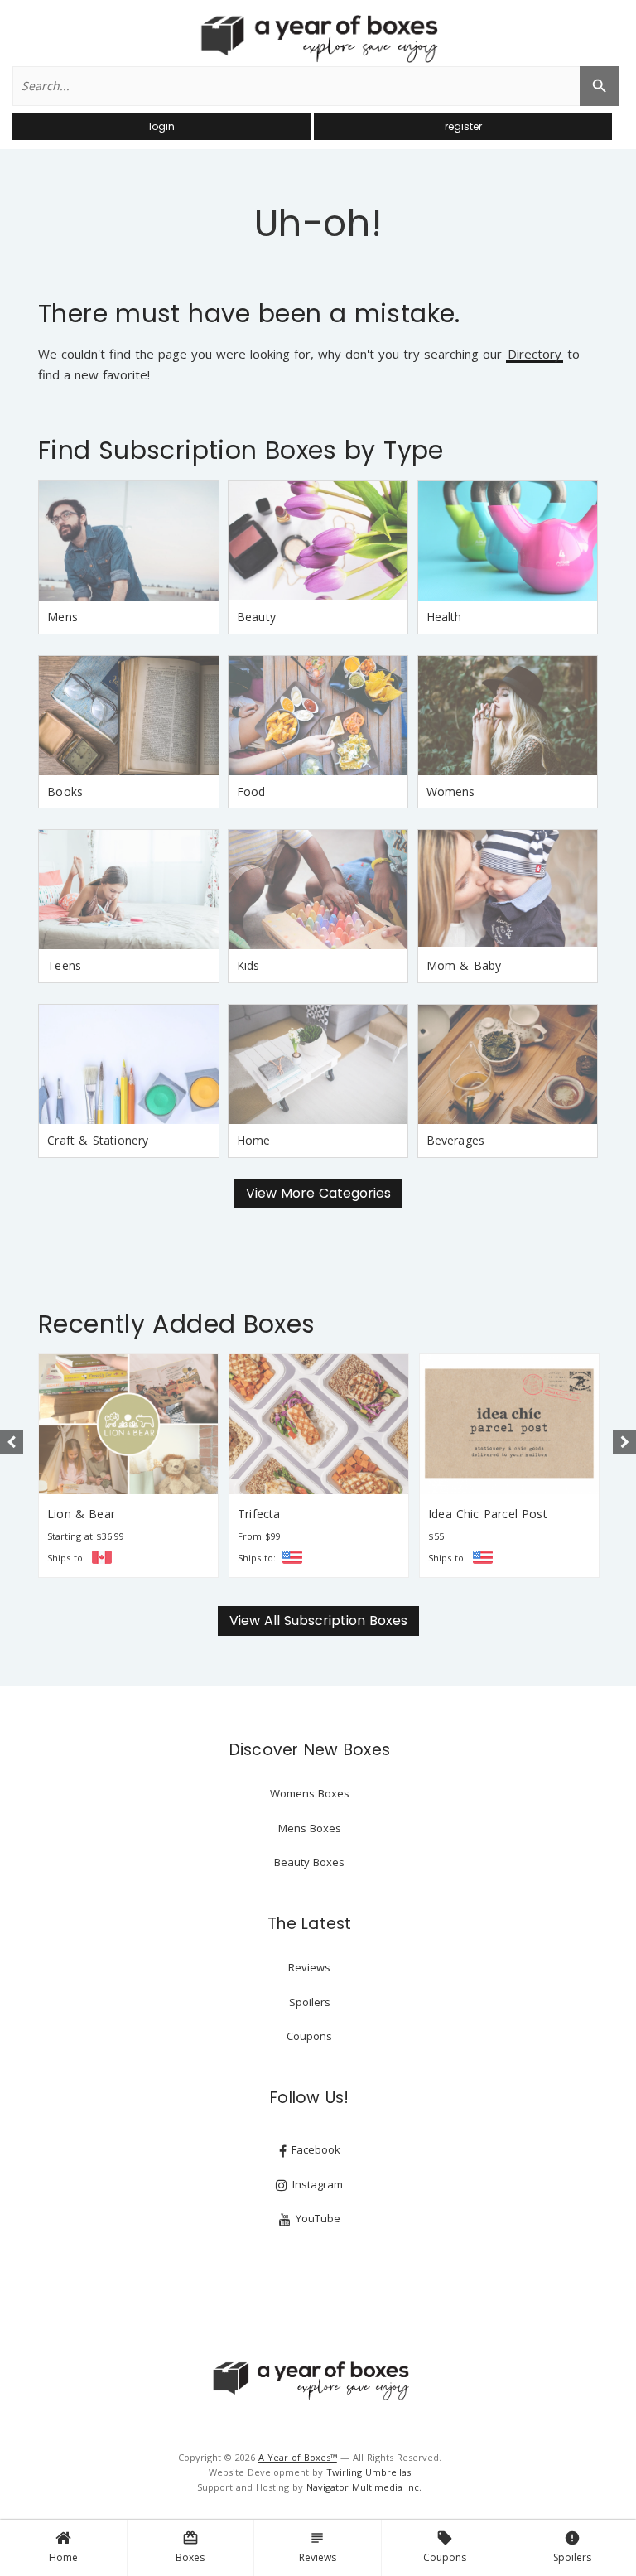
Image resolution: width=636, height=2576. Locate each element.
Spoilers (572, 2547)
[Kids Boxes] (318, 890)
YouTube (316, 2218)
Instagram (316, 2184)
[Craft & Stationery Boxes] (128, 1064)
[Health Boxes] (508, 541)
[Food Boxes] (318, 716)
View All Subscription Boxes (318, 1621)
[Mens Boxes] (128, 541)
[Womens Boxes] (508, 716)
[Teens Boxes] (128, 890)
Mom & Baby (464, 965)
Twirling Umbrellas (369, 2472)
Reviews (318, 2547)
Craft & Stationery (98, 1140)
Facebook (314, 2149)
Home (63, 2557)
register (463, 126)
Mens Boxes (310, 1828)
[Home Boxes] (318, 1064)
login (162, 126)
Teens (64, 965)
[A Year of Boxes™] (318, 38)
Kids (248, 965)
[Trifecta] (319, 1424)
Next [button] (624, 1442)
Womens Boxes (310, 1793)
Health (444, 617)
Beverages (456, 1140)
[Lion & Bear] (128, 1424)
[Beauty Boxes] (318, 541)
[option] (128, 1466)
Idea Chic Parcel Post (488, 1514)
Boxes (190, 2547)
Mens (63, 617)
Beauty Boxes (309, 1862)
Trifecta (259, 1514)
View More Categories (318, 1193)
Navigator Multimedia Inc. (364, 2487)
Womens (451, 791)
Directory (535, 355)
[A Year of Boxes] (310, 2381)
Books (65, 791)
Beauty (256, 617)
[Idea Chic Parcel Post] (509, 1424)
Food (251, 791)
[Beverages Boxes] (508, 1064)
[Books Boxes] (128, 716)
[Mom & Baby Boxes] (508, 890)
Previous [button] (12, 1442)
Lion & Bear (81, 1514)
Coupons (445, 2547)
